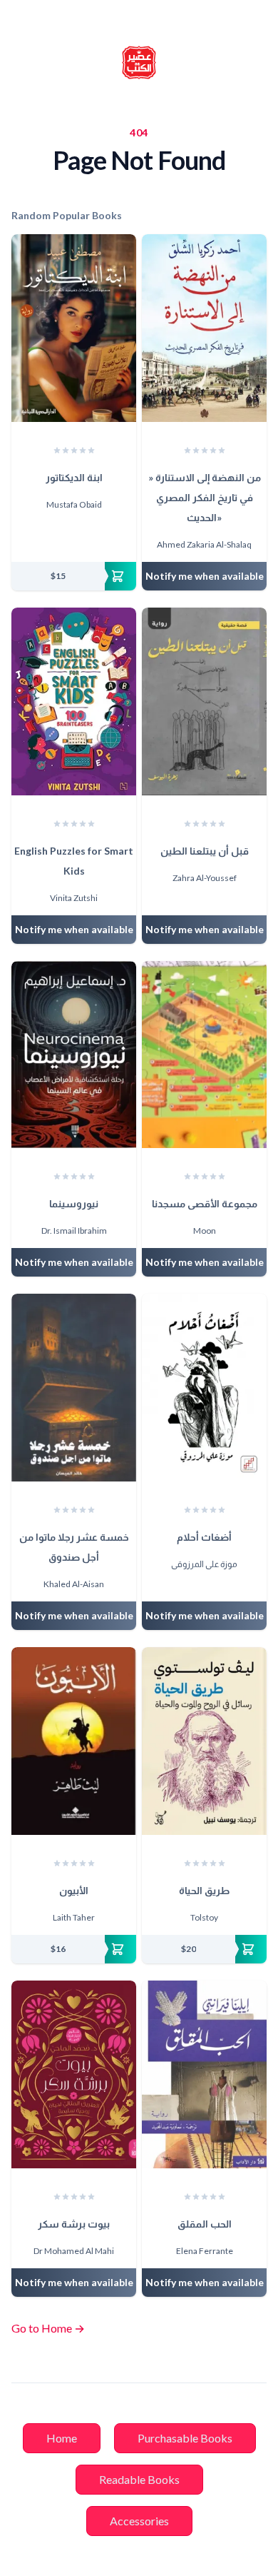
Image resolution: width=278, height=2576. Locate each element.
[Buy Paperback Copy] (74, 576)
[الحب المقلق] (204, 2074)
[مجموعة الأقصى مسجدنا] (204, 1055)
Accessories (139, 2521)
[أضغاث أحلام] (204, 1388)
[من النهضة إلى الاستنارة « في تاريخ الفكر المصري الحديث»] (204, 328)
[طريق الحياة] (204, 1741)
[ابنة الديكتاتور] (74, 328)
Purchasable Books (185, 2438)
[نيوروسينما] (74, 1055)
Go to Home (48, 2328)
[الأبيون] (74, 1741)
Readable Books (139, 2479)
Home (62, 2438)
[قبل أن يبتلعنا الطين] (204, 701)
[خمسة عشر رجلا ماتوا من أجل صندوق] (74, 1388)
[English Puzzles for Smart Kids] (74, 701)
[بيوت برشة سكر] (74, 2074)
